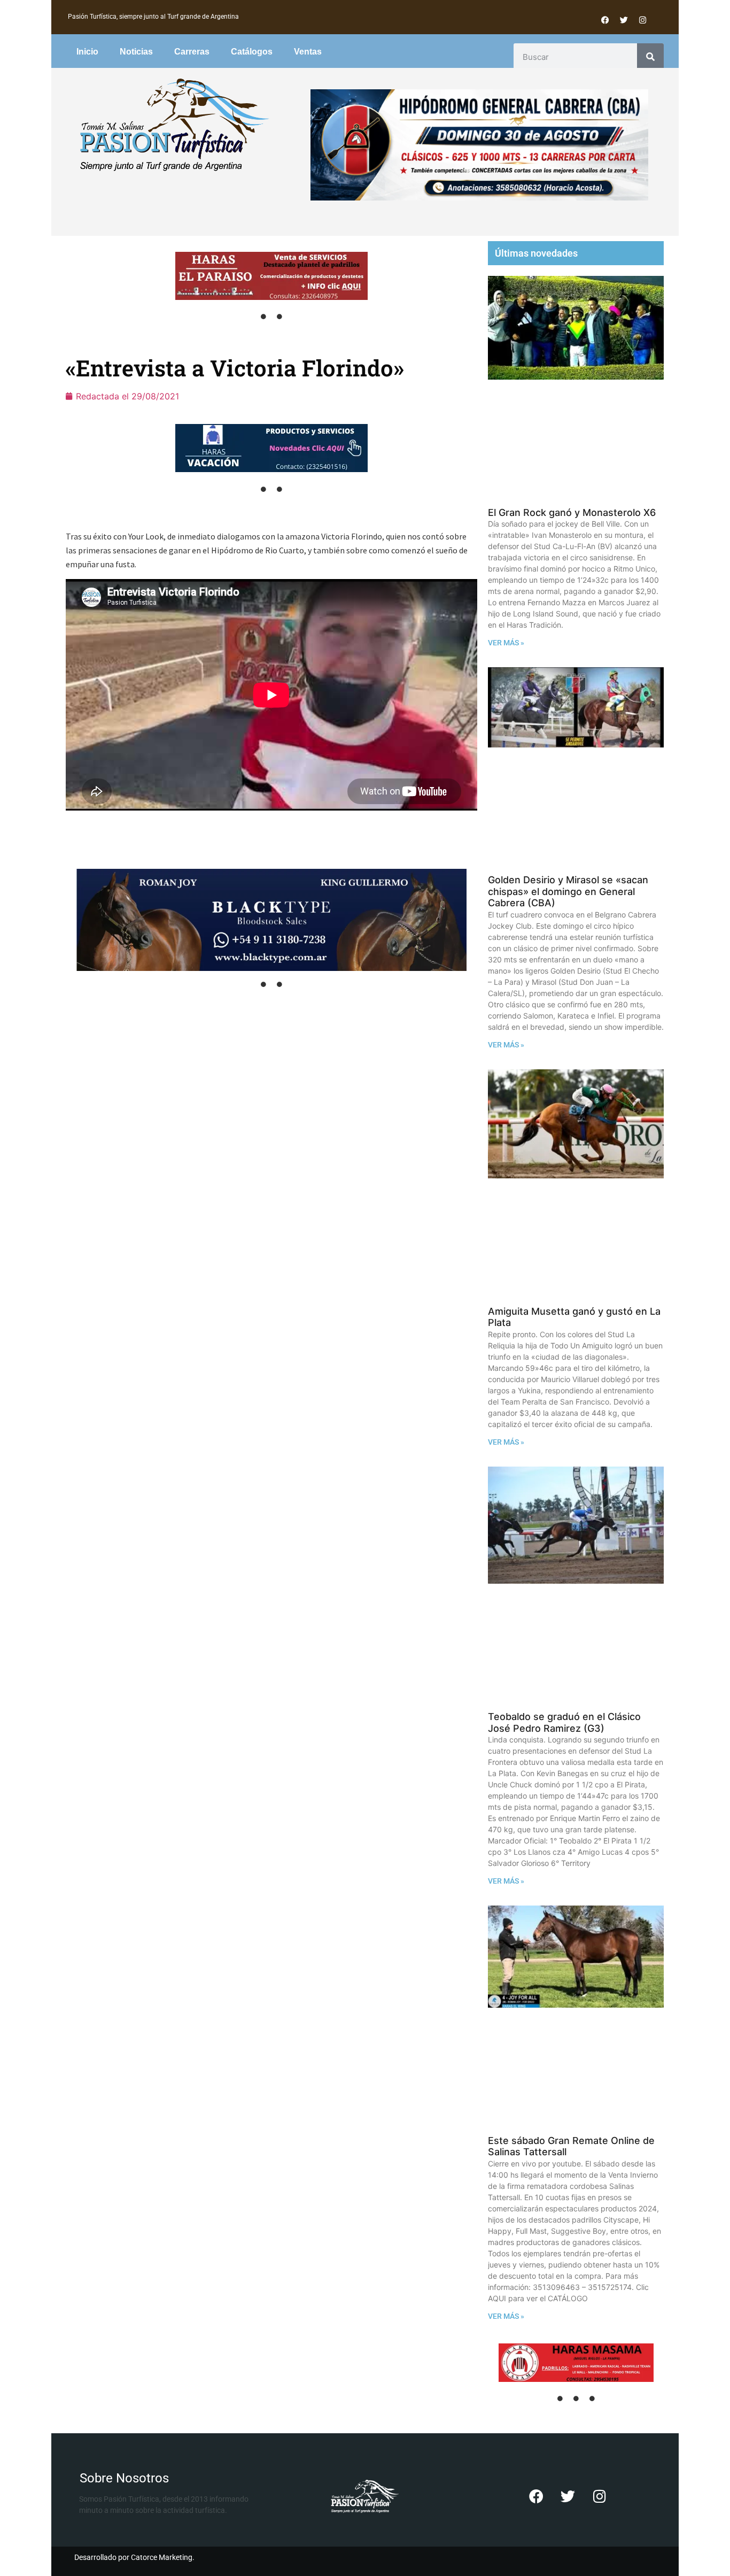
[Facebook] (605, 20)
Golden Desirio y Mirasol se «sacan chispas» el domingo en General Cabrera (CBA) (568, 891)
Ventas (308, 52)
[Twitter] (624, 20)
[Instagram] (642, 20)
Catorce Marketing (162, 2557)
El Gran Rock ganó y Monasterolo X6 (572, 512)
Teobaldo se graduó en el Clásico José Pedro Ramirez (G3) (564, 1722)
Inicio (87, 52)
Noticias (136, 52)
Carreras (192, 52)
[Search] (650, 57)
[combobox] (576, 57)
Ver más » (506, 643)
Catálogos (252, 52)
